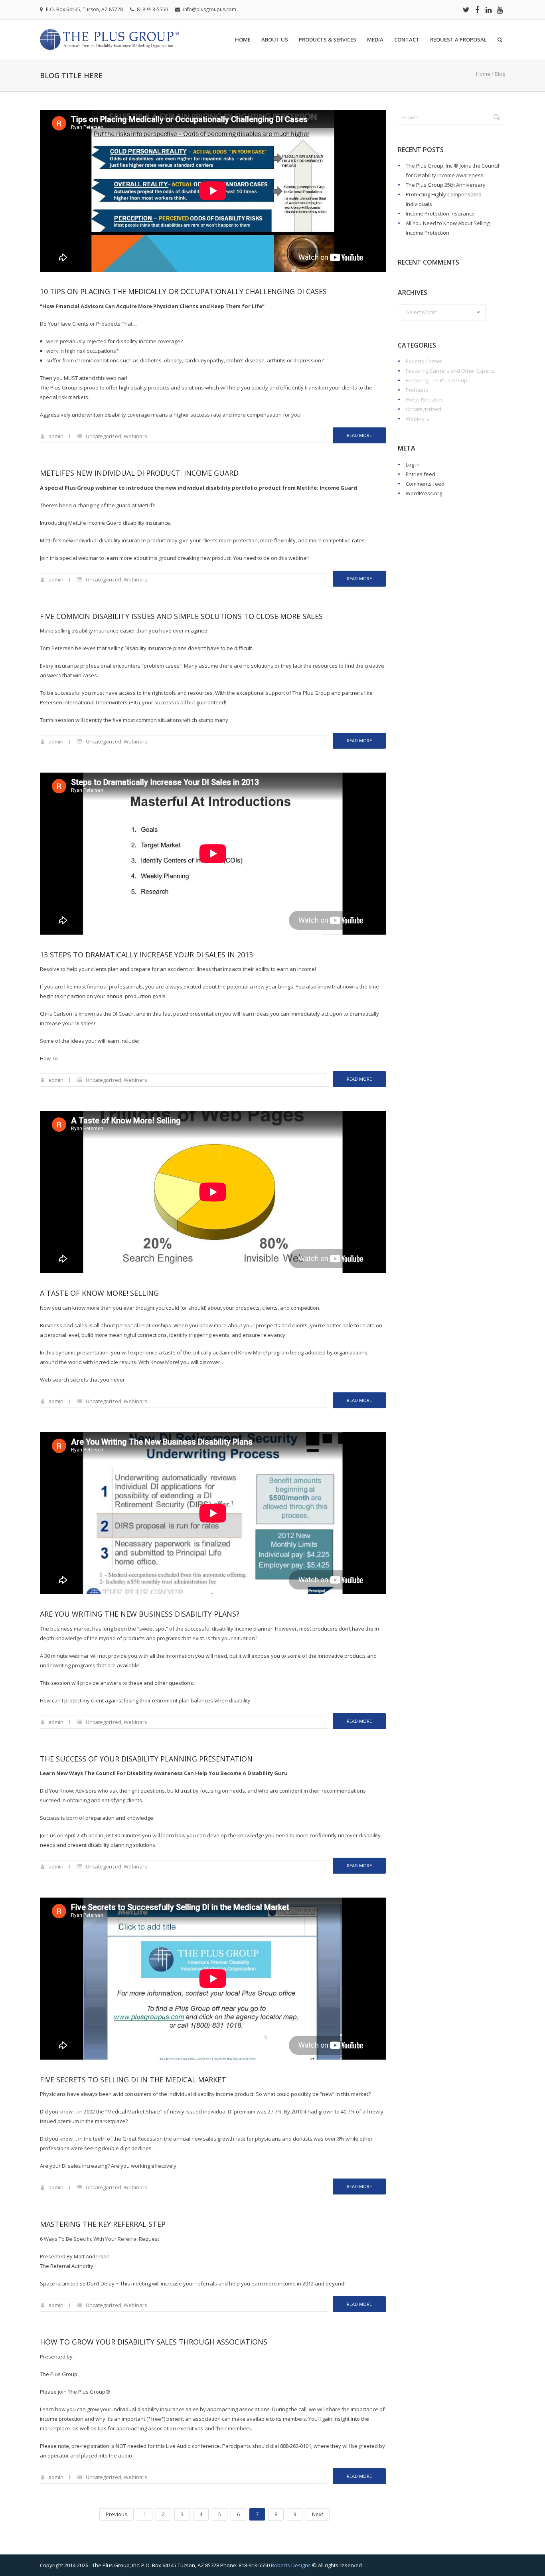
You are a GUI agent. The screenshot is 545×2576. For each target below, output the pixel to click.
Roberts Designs (291, 2565)
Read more (359, 435)
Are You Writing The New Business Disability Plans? (140, 1614)
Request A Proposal (458, 40)
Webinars (135, 436)
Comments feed (425, 484)
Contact (407, 40)
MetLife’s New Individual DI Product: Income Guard (139, 473)
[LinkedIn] (488, 10)
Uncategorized (104, 436)
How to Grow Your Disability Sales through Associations (154, 2342)
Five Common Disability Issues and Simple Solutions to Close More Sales (181, 616)
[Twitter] (466, 10)
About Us (275, 40)
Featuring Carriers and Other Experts (450, 371)
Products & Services (328, 40)
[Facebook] (477, 10)
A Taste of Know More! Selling (99, 1293)
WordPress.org (424, 493)
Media (375, 40)
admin (56, 436)
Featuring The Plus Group (436, 380)
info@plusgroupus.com (210, 9)
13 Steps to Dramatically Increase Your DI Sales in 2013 (146, 955)
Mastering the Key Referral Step (103, 2224)
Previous (117, 2514)
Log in (413, 465)
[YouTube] (500, 10)
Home (243, 40)
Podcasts (417, 390)
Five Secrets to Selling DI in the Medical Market (133, 2080)
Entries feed (421, 474)
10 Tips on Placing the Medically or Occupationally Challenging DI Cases (183, 291)
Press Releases (425, 399)
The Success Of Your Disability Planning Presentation (146, 1759)
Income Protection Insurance (440, 214)
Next (318, 2514)
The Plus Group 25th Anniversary (446, 185)
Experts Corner (424, 361)
